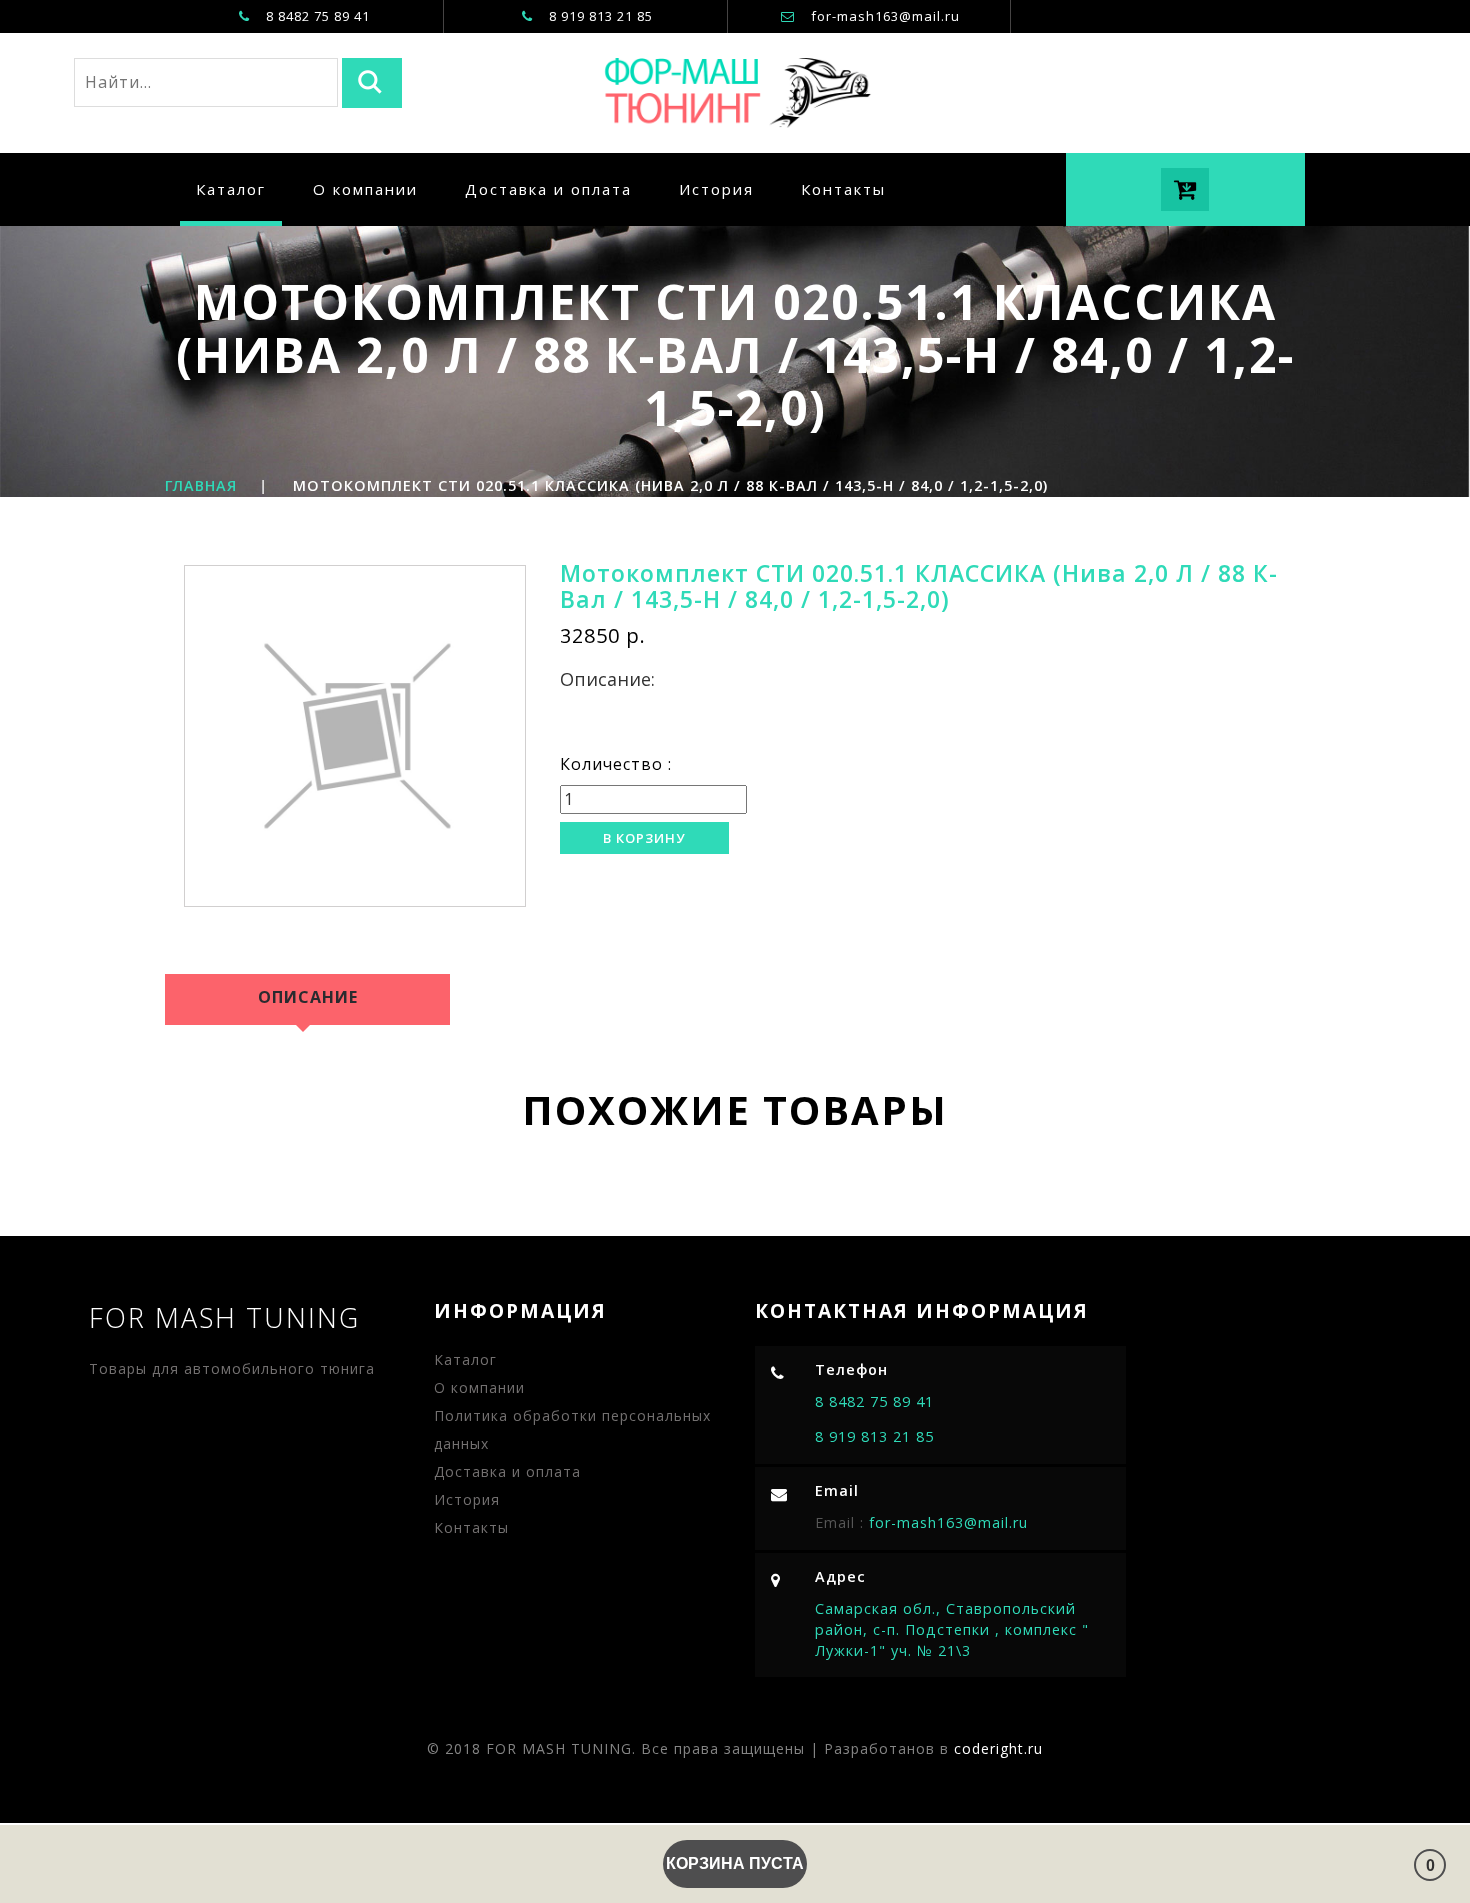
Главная (201, 485)
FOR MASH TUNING (224, 1317)
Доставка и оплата (548, 189)
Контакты (843, 189)
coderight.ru (998, 1748)
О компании (365, 189)
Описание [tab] (308, 997)
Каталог (231, 189)
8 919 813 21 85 (874, 1436)
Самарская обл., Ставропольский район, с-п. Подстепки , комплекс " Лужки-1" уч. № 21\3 (952, 1629)
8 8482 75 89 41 (874, 1401)
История (716, 189)
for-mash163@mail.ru (885, 16)
